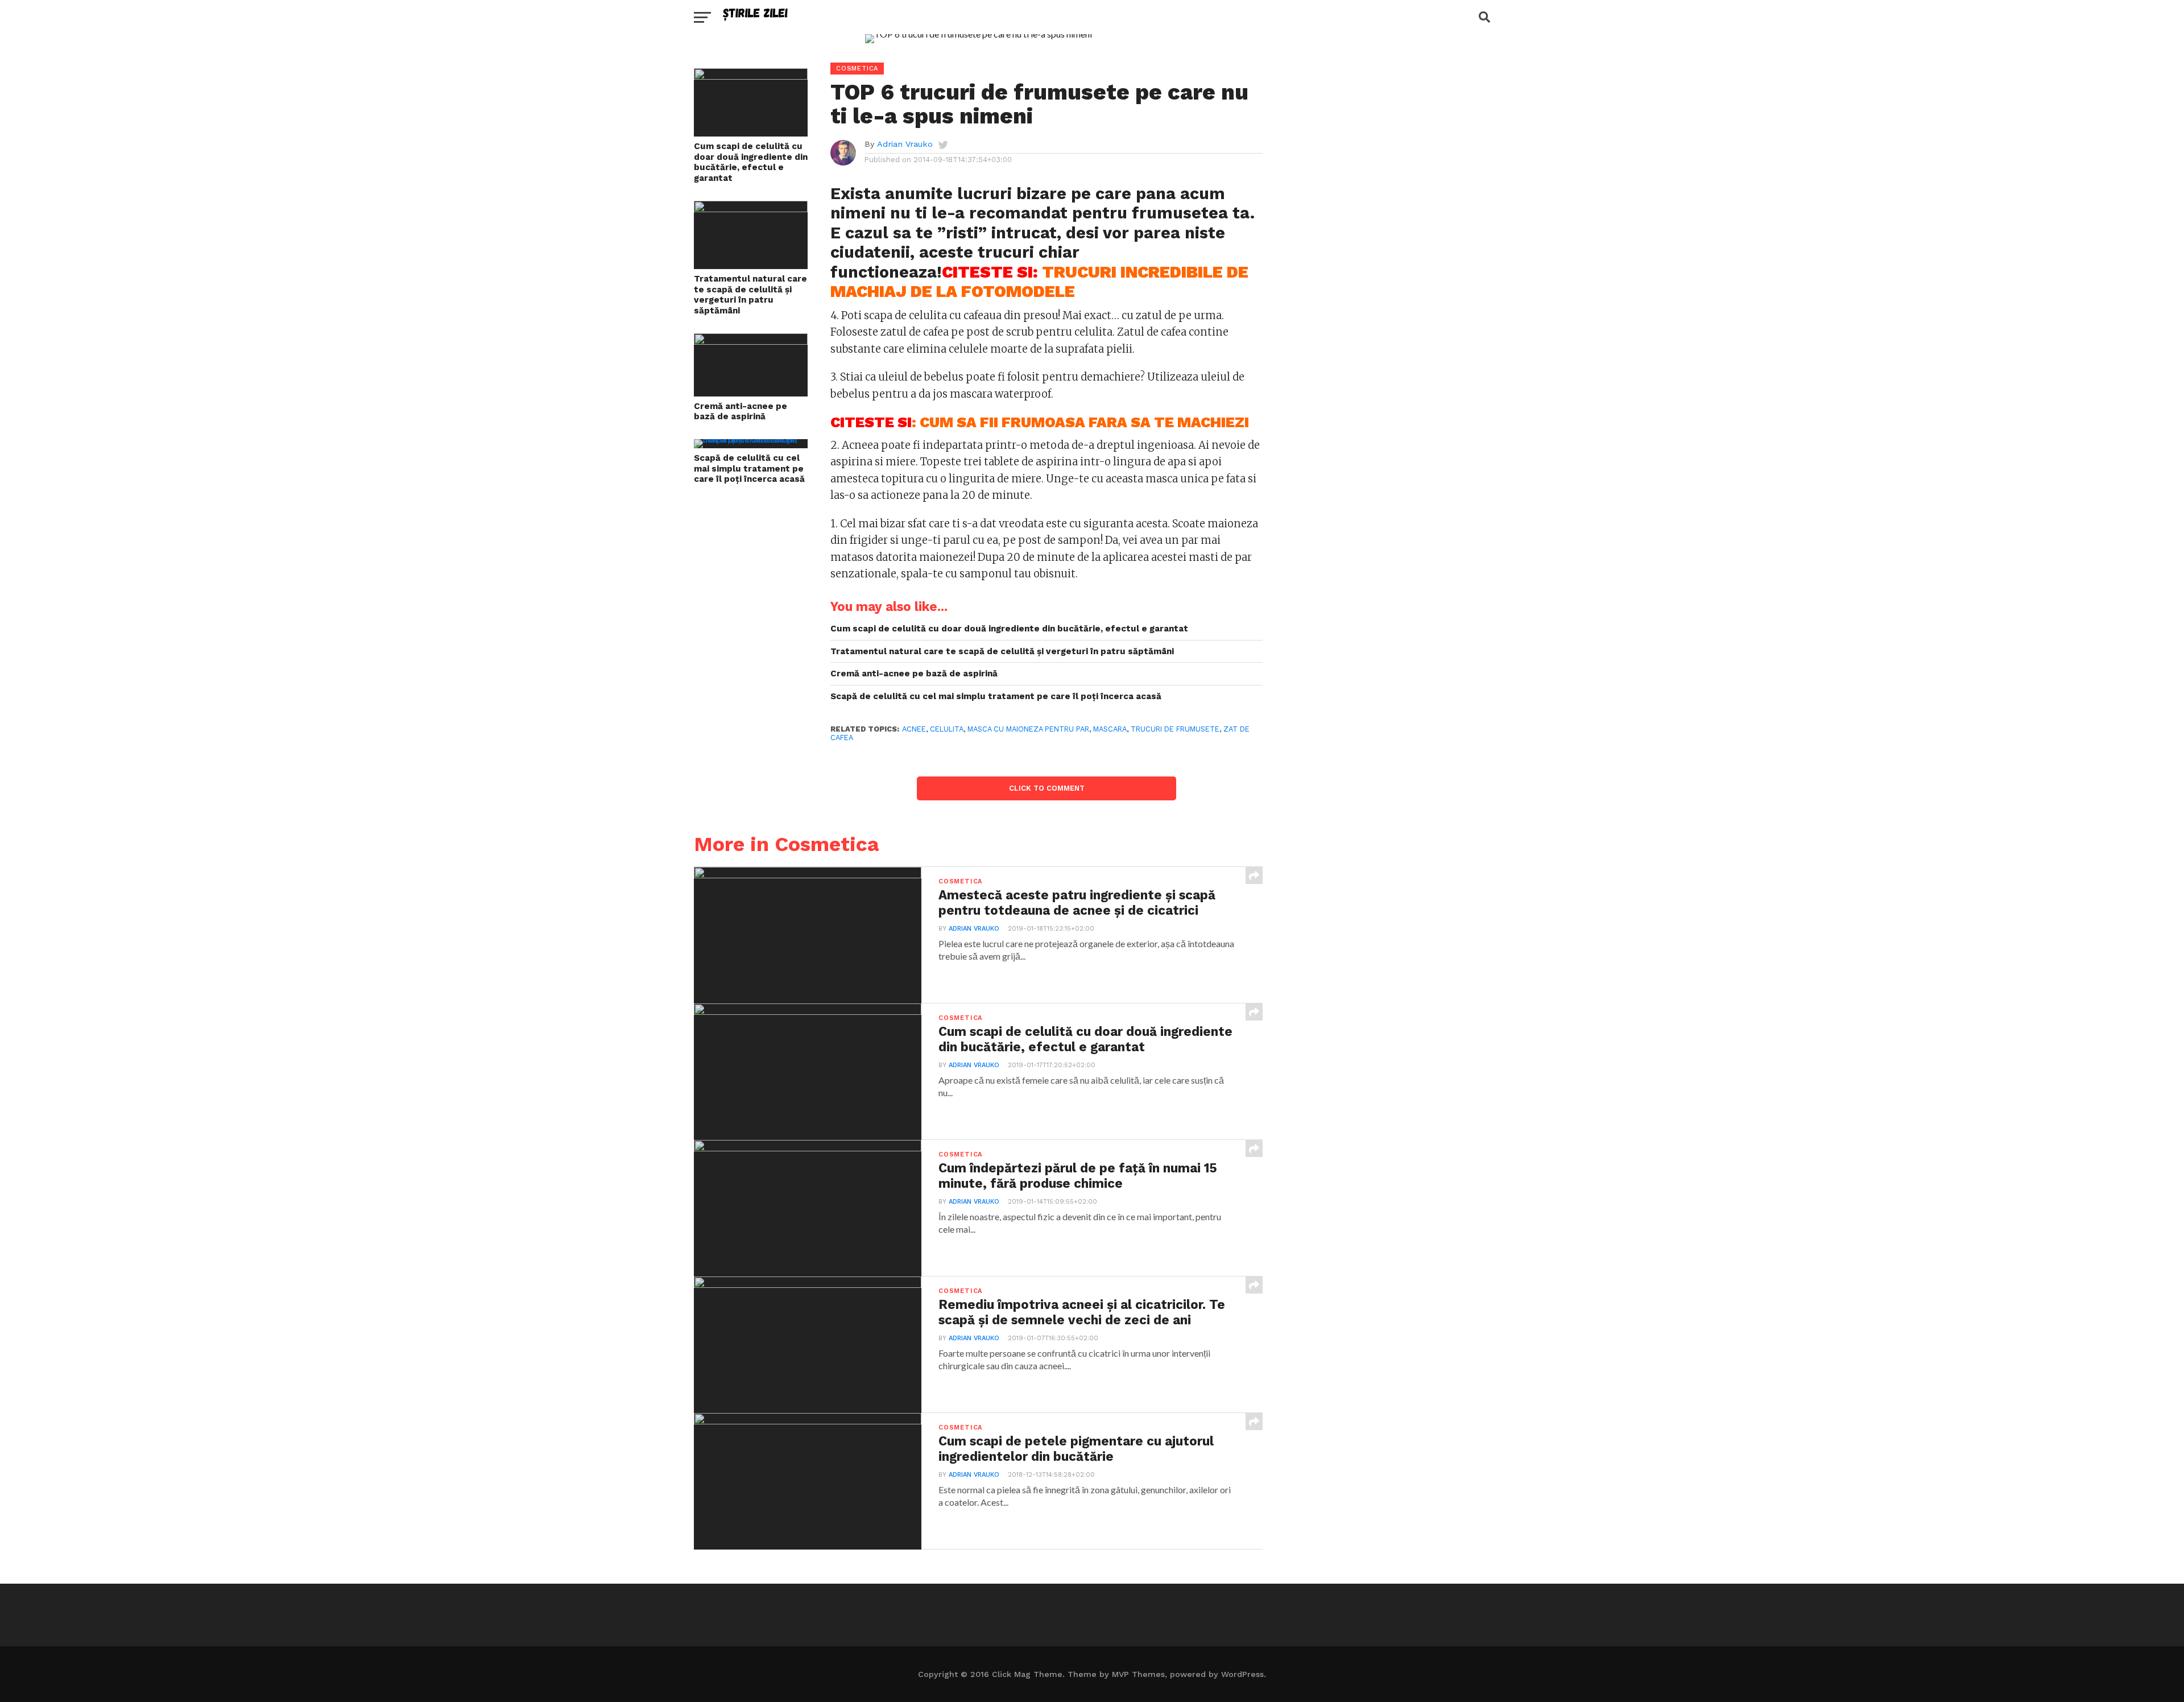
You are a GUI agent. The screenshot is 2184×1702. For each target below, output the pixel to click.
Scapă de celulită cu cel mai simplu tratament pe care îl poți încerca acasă (749, 468)
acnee (914, 729)
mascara (1110, 729)
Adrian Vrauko (905, 144)
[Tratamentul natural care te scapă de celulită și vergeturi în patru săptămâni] (751, 208)
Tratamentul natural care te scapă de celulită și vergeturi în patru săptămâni (750, 295)
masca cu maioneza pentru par (1028, 729)
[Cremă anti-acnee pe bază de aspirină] (751, 341)
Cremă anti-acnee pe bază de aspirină (741, 412)
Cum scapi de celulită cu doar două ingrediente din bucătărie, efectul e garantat (751, 162)
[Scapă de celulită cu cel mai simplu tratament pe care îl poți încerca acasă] (751, 439)
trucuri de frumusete (1175, 729)
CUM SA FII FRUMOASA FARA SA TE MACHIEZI (1084, 422)
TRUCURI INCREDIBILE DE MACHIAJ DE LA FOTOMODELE (1039, 282)
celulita (947, 729)
